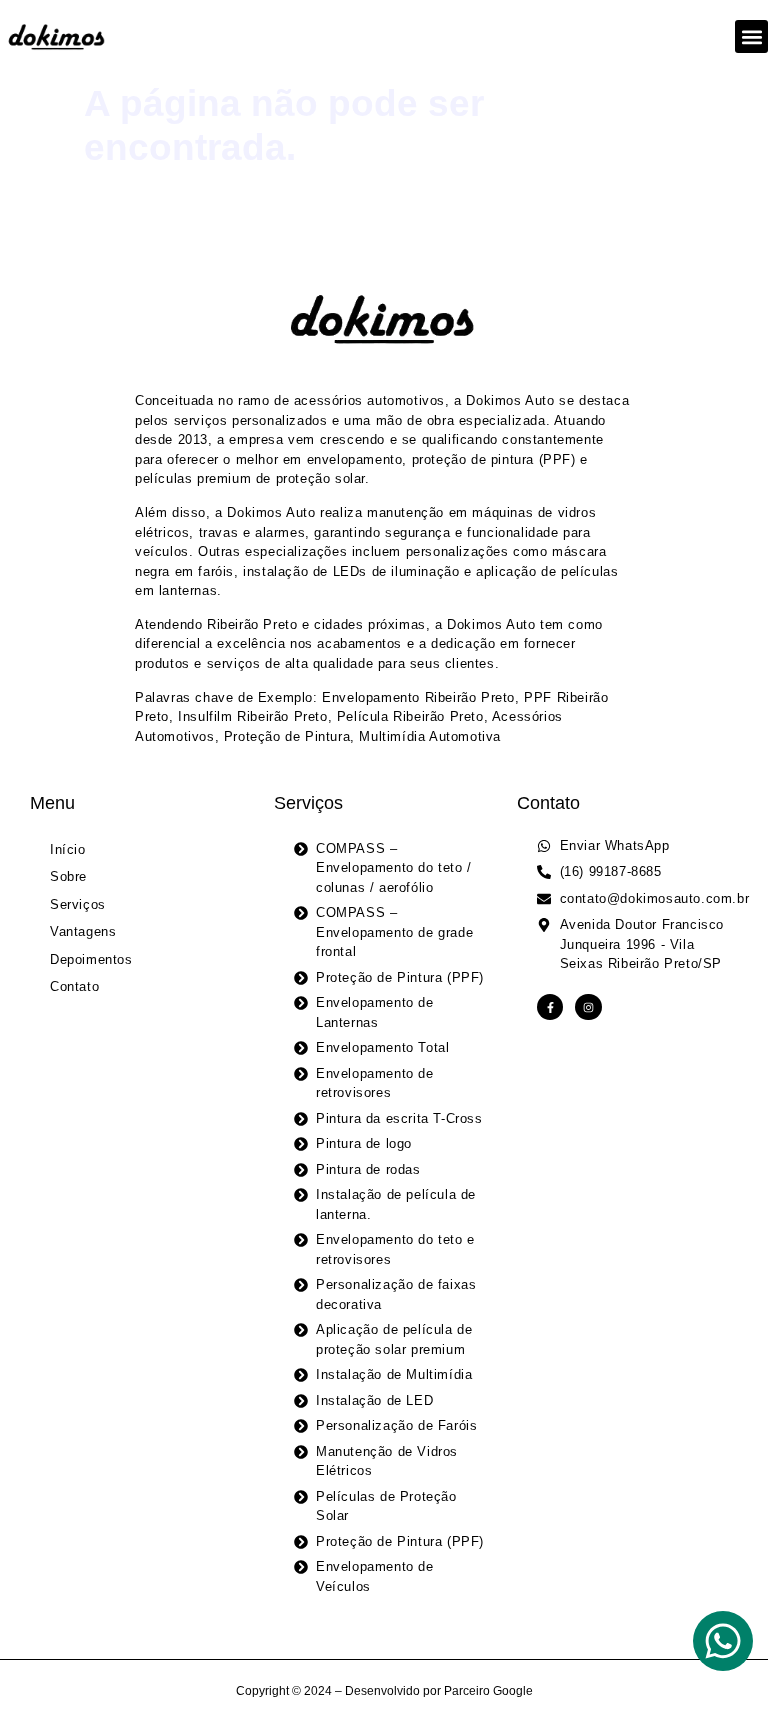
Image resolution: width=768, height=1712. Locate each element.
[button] (751, 36)
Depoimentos (91, 959)
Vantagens (83, 931)
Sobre (68, 876)
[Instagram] (588, 1007)
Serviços (78, 904)
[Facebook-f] (550, 1007)
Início (68, 849)
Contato (74, 986)
